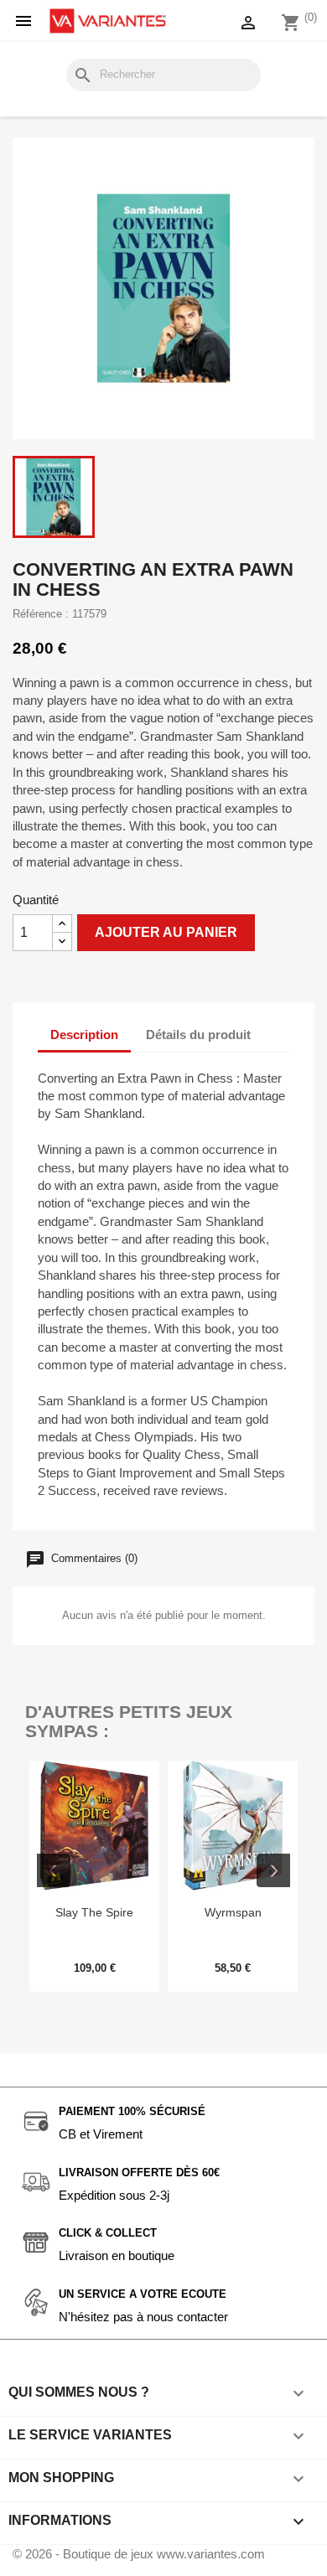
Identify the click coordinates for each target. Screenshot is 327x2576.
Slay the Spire (94, 1912)
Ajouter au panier (166, 932)
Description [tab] (84, 1035)
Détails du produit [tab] (198, 1035)
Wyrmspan (233, 1912)
